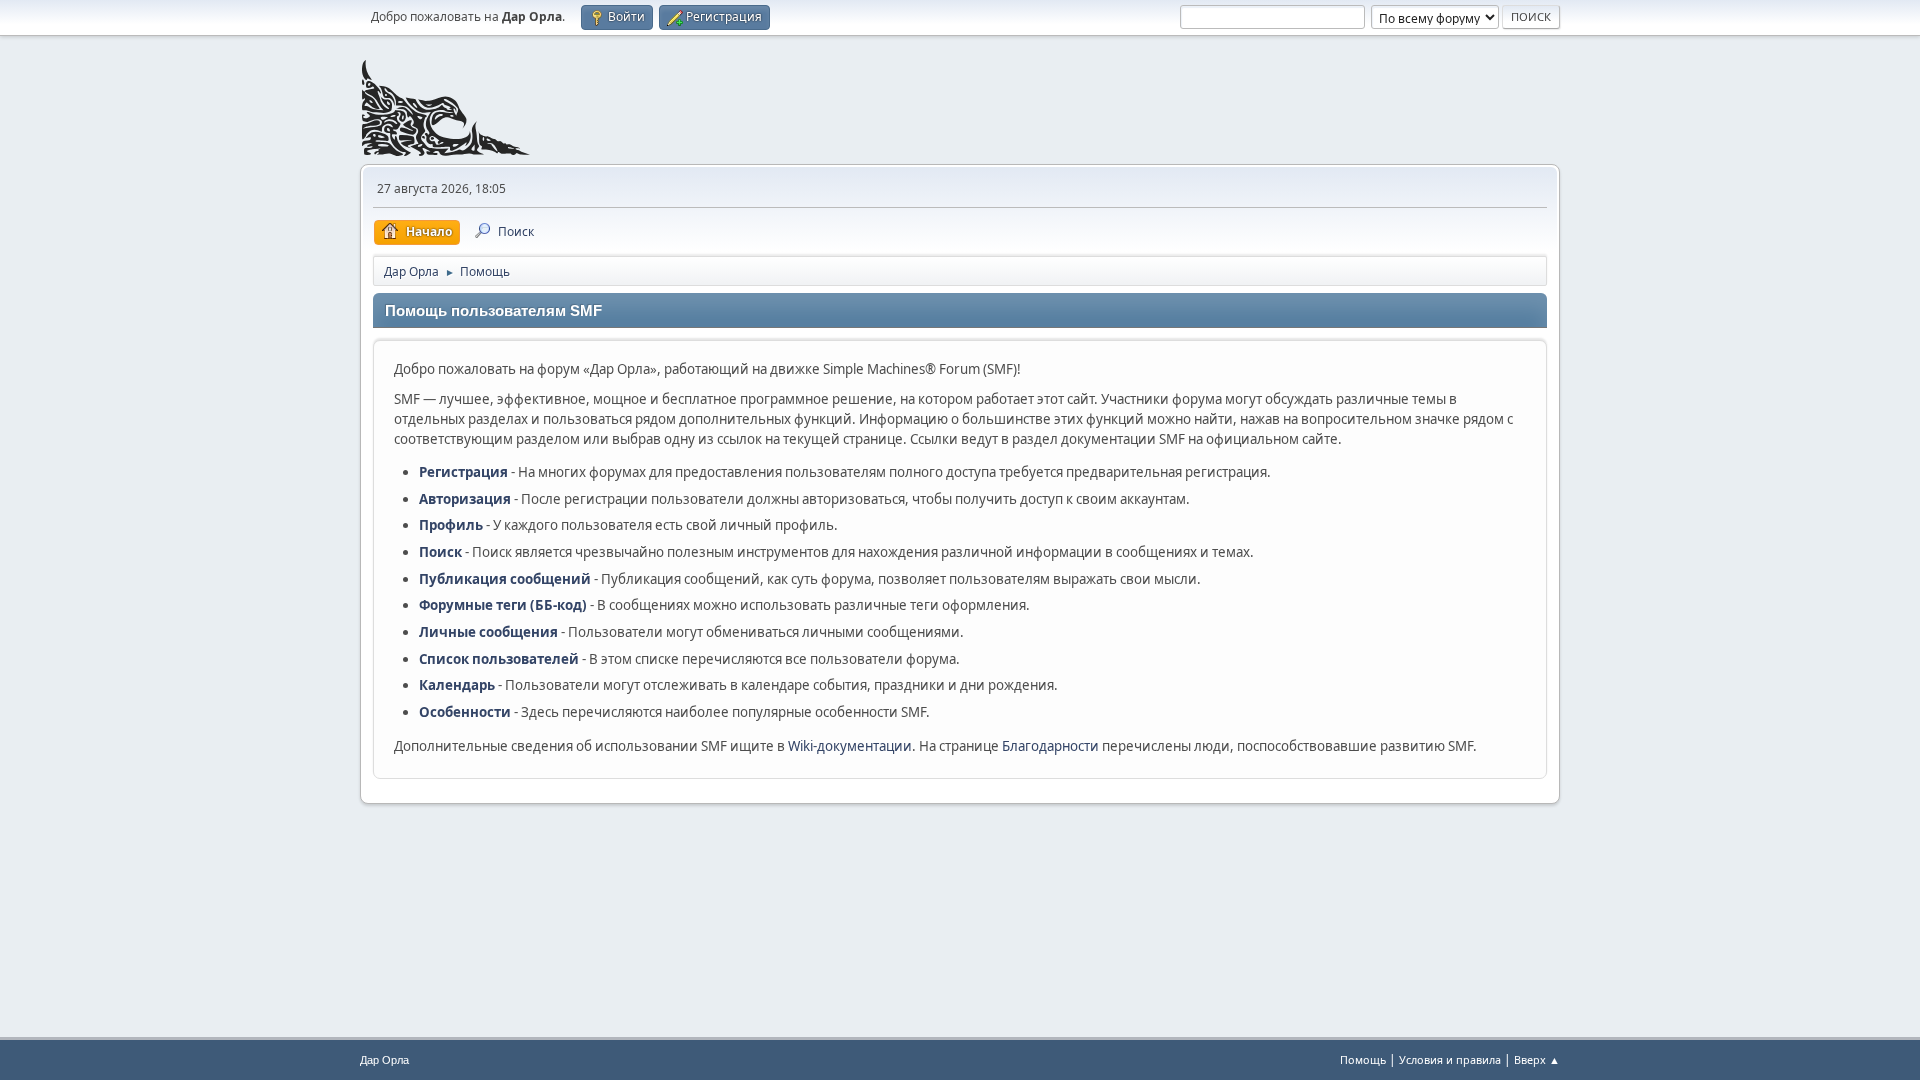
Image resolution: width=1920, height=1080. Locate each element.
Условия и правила (1450, 1059)
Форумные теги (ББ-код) (503, 605)
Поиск (440, 552)
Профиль (451, 525)
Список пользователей (499, 659)
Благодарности (1050, 746)
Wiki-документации (850, 746)
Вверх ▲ (1537, 1059)
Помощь (1363, 1059)
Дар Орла (384, 1060)
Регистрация (463, 472)
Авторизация (465, 499)
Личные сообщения (488, 632)
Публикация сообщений (505, 579)
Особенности (465, 712)
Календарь (457, 685)
